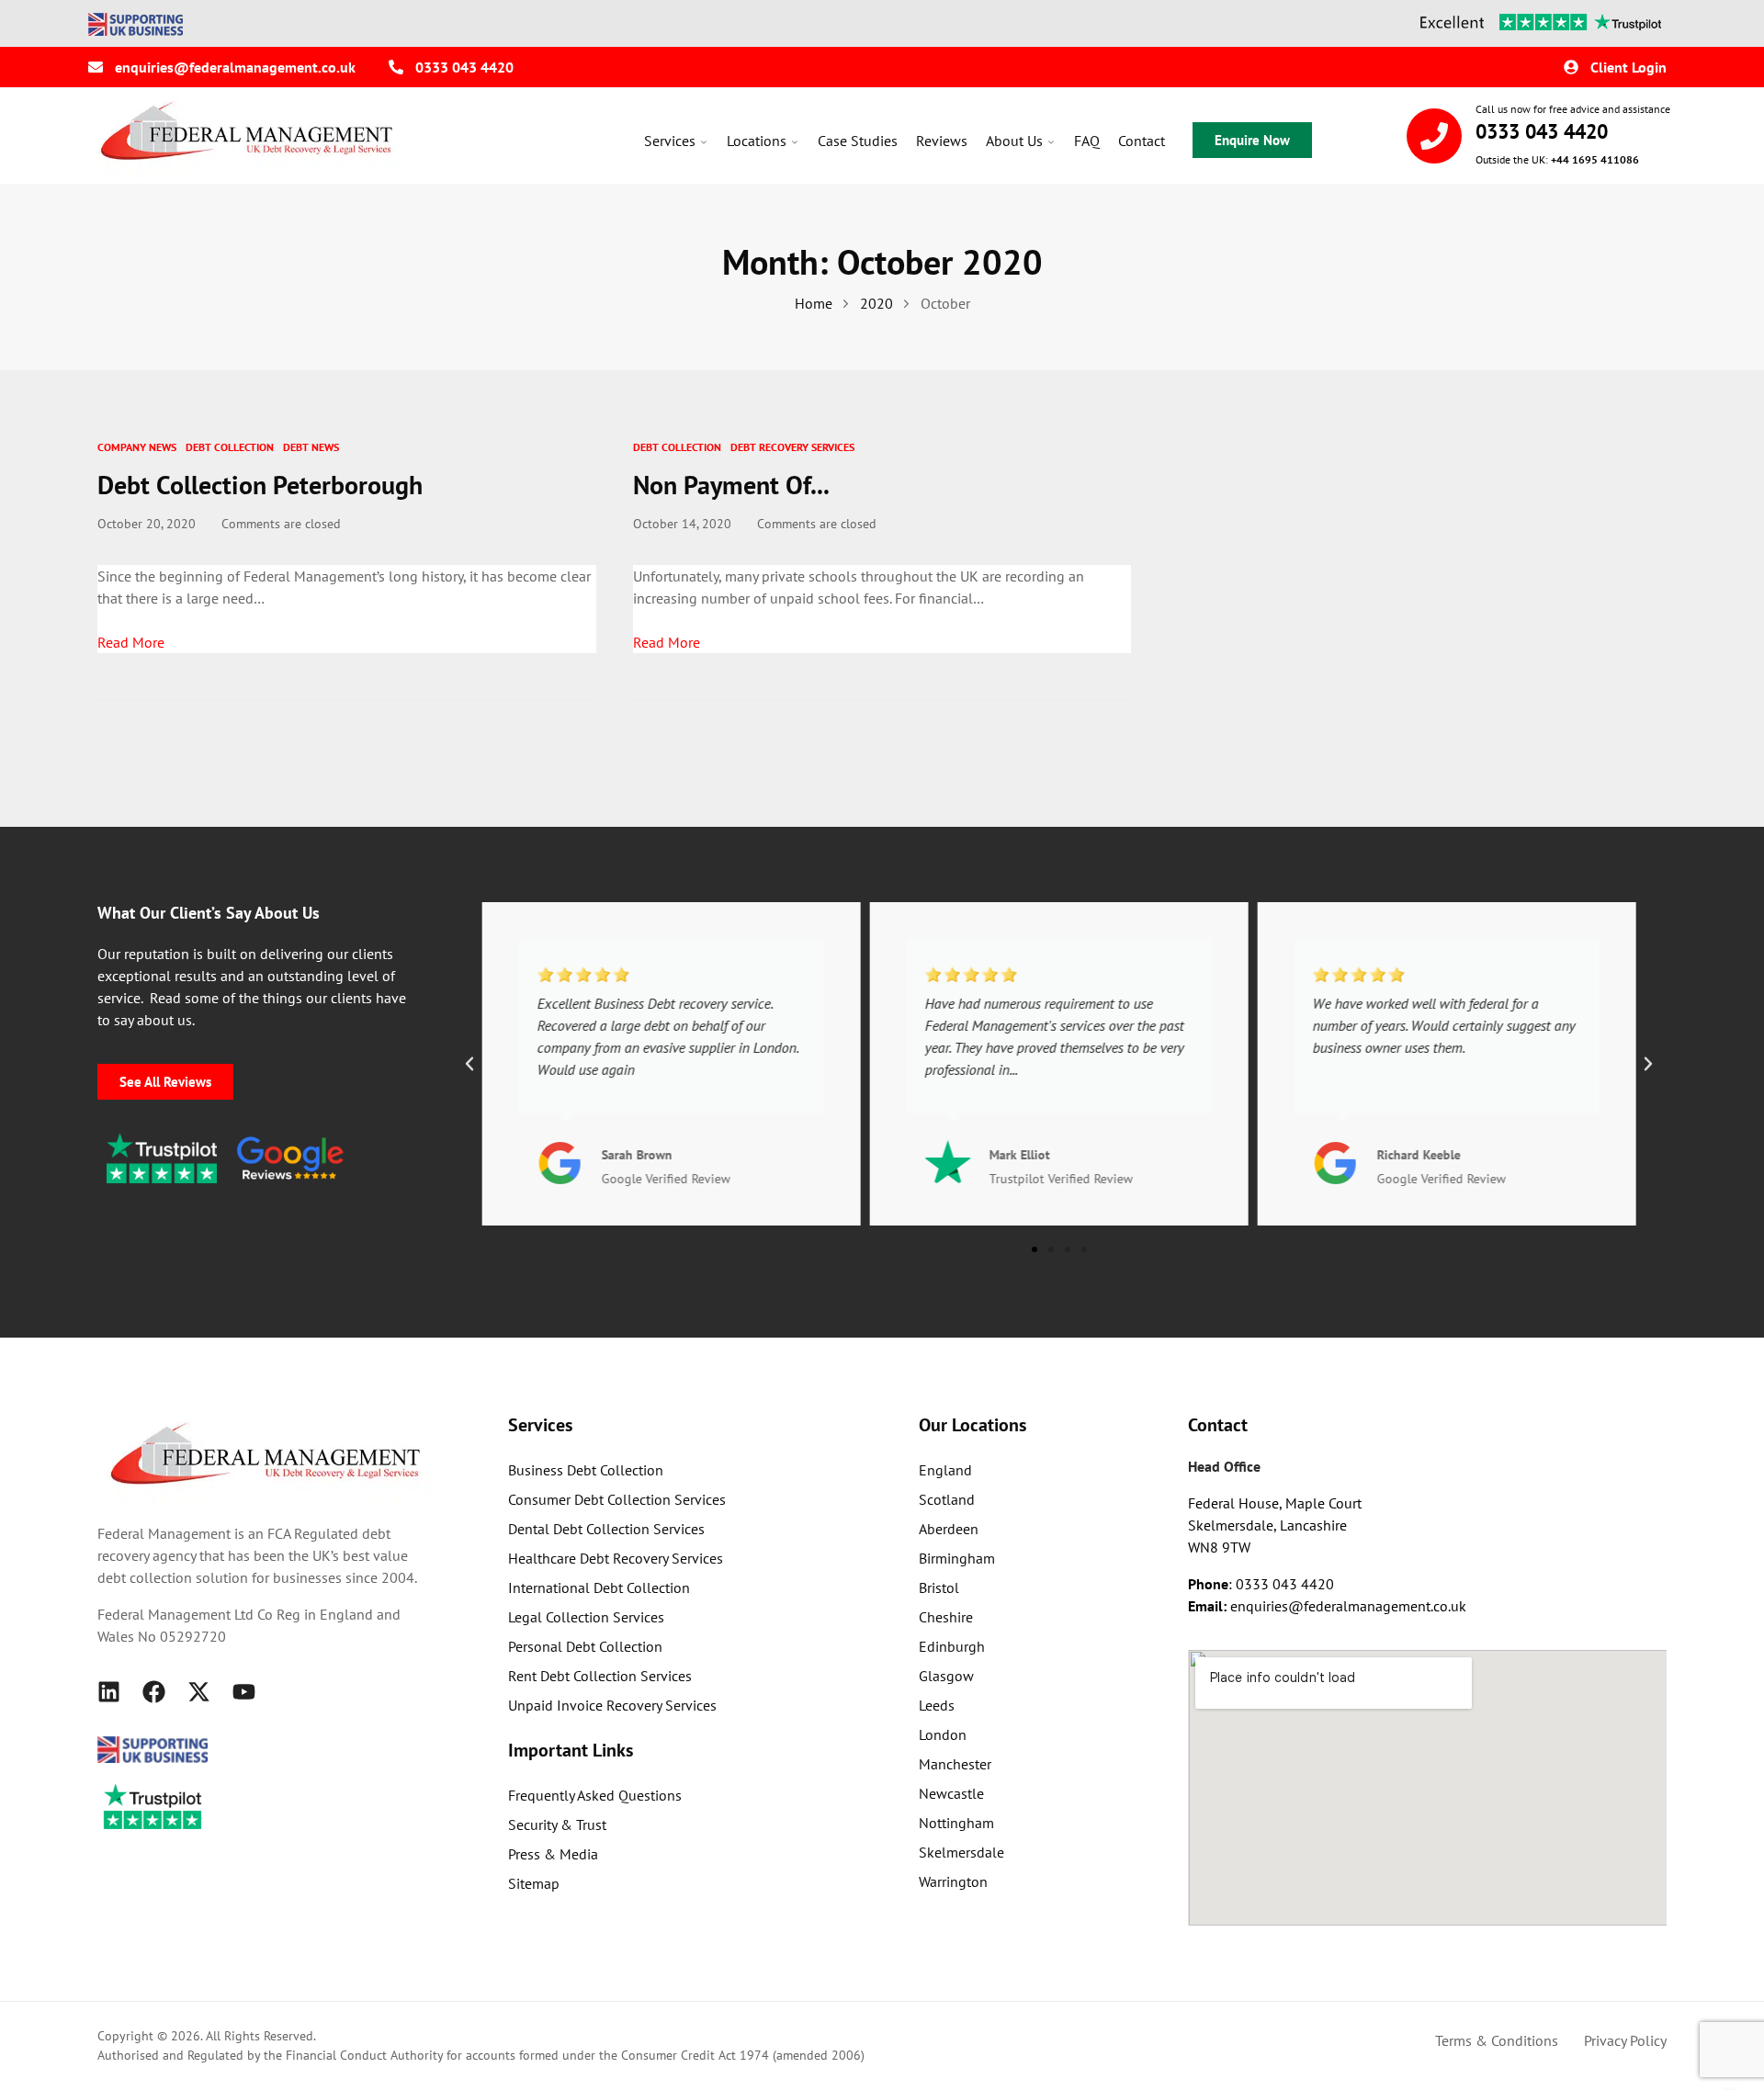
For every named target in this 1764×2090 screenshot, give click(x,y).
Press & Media (553, 1854)
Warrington (953, 1881)
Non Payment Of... (731, 485)
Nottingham (956, 1823)
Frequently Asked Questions (595, 1795)
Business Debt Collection (586, 1470)
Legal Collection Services (586, 1617)
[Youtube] (244, 1692)
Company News (137, 447)
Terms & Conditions (1497, 2040)
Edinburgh (952, 1646)
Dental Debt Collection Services (606, 1529)
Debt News (311, 447)
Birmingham (957, 1558)
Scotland (947, 1499)
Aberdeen (949, 1529)
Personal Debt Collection (585, 1646)
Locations (757, 141)
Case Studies (858, 141)
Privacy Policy (1625, 2040)
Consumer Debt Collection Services (617, 1499)
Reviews (942, 141)
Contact (1142, 141)
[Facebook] (154, 1692)
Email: (1209, 1606)
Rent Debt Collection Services (600, 1676)
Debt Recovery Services (792, 447)
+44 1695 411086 (1595, 159)
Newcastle (951, 1793)
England (945, 1470)
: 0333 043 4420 (1261, 1584)
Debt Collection (230, 447)
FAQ (1087, 141)
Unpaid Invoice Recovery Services (612, 1705)
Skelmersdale (961, 1852)
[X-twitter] (199, 1692)
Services (670, 141)
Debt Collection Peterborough (260, 485)
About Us (1014, 141)
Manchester (955, 1764)
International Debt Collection (599, 1587)
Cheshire (946, 1617)
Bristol (939, 1587)
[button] (469, 1064)
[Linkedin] (109, 1692)
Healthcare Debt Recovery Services (616, 1558)
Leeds (937, 1705)
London (943, 1734)
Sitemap (534, 1883)
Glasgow (946, 1676)
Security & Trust (557, 1825)
